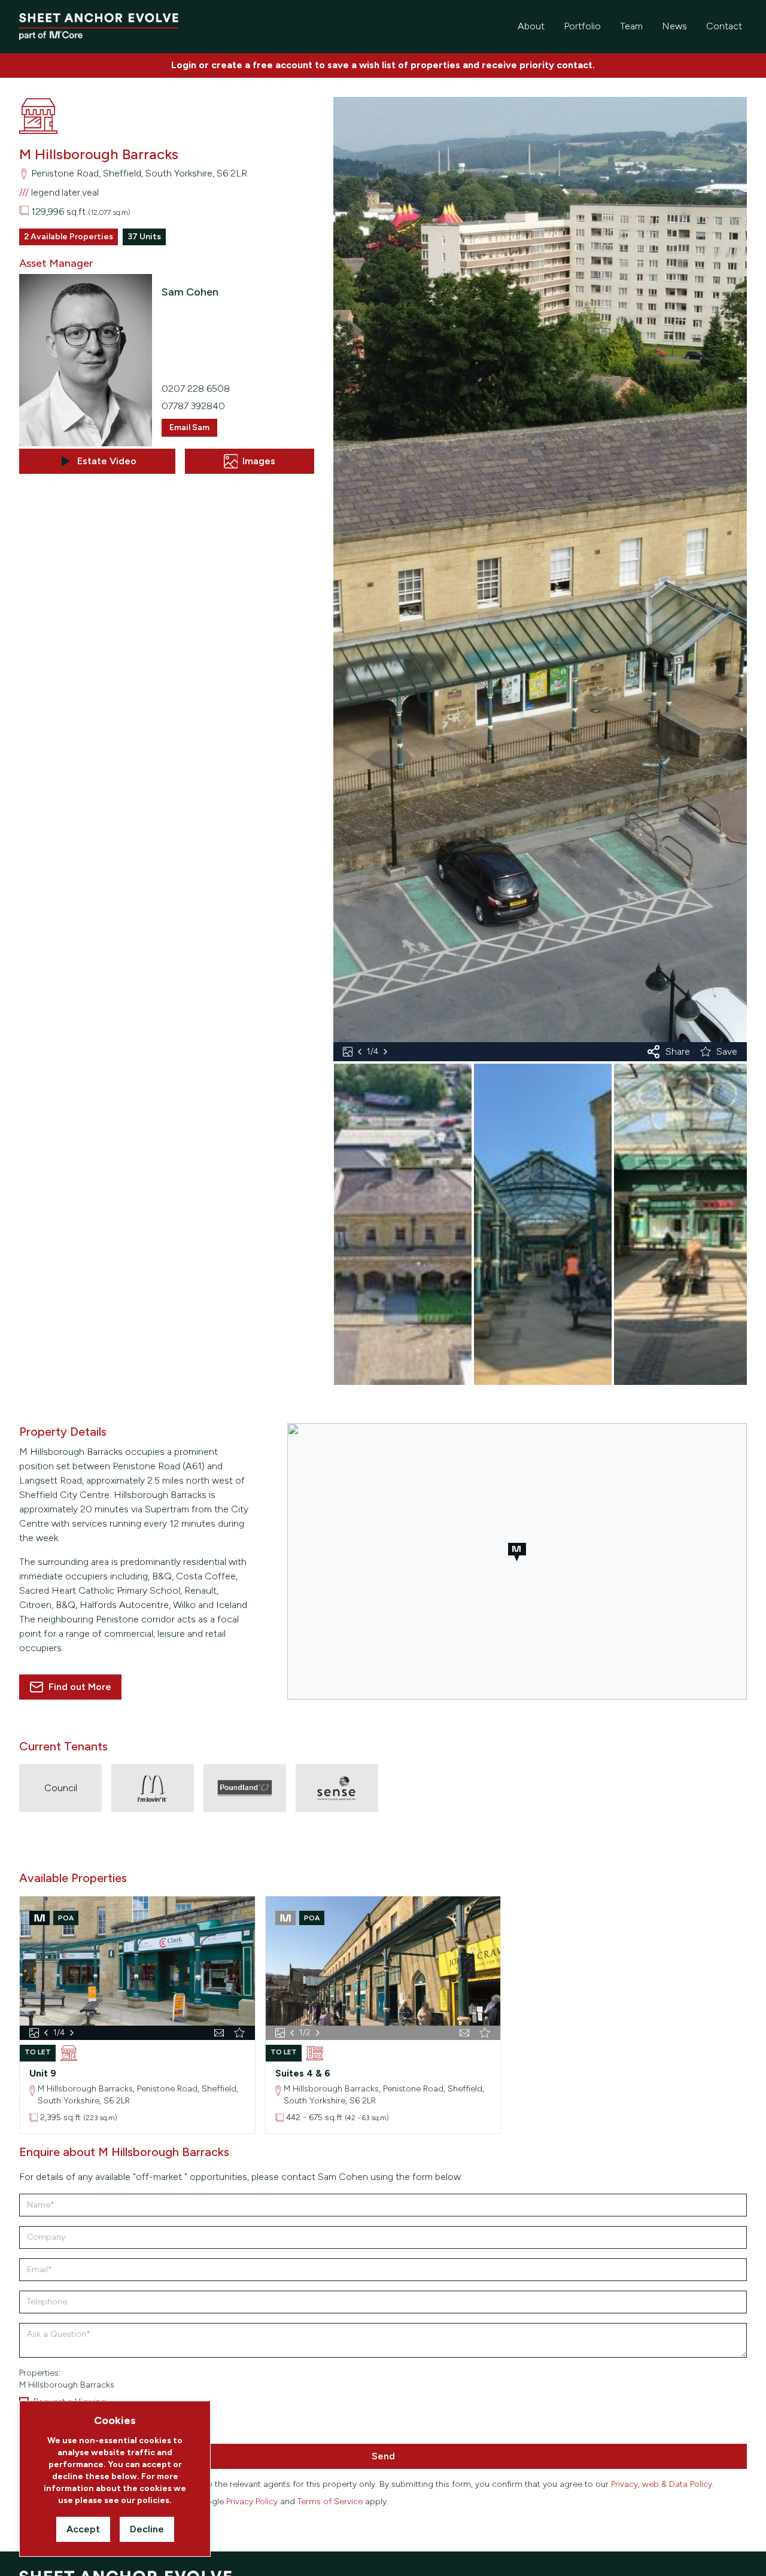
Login (184, 65)
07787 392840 (193, 406)
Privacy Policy (252, 2502)
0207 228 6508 (196, 389)
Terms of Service (330, 2502)
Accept (83, 2529)
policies (153, 2500)
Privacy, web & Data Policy (662, 2484)
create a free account (262, 65)
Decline (147, 2529)
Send (383, 2456)
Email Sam (189, 427)
